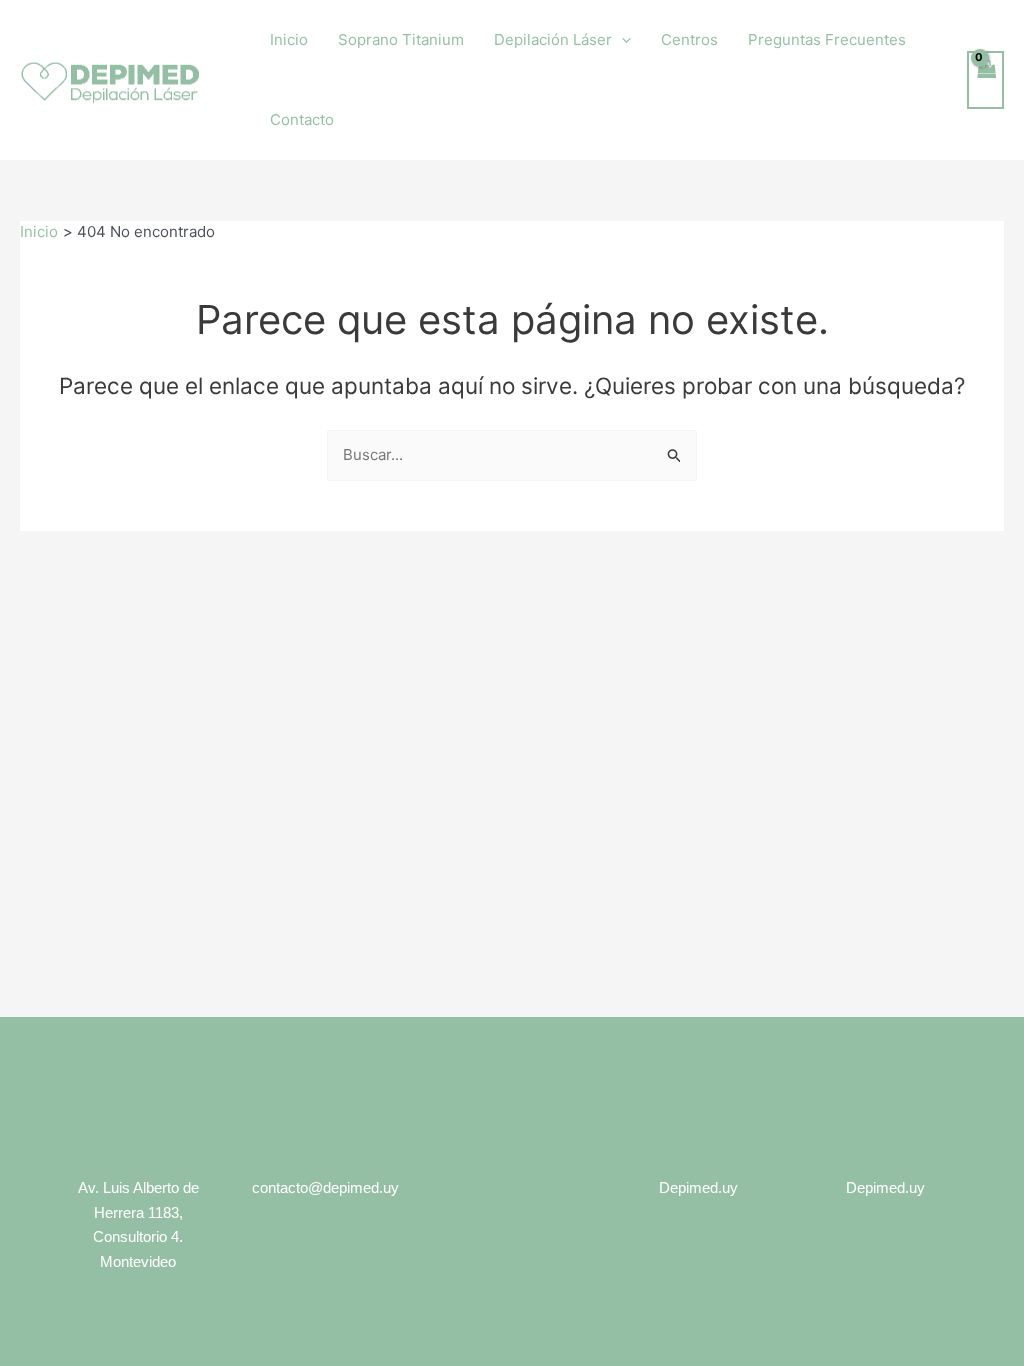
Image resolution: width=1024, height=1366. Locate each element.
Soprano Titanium (401, 39)
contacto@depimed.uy (325, 1187)
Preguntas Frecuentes (827, 39)
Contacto (302, 119)
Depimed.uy (698, 1187)
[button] (621, 40)
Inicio (289, 39)
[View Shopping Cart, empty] (986, 80)
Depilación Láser (553, 39)
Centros (689, 39)
